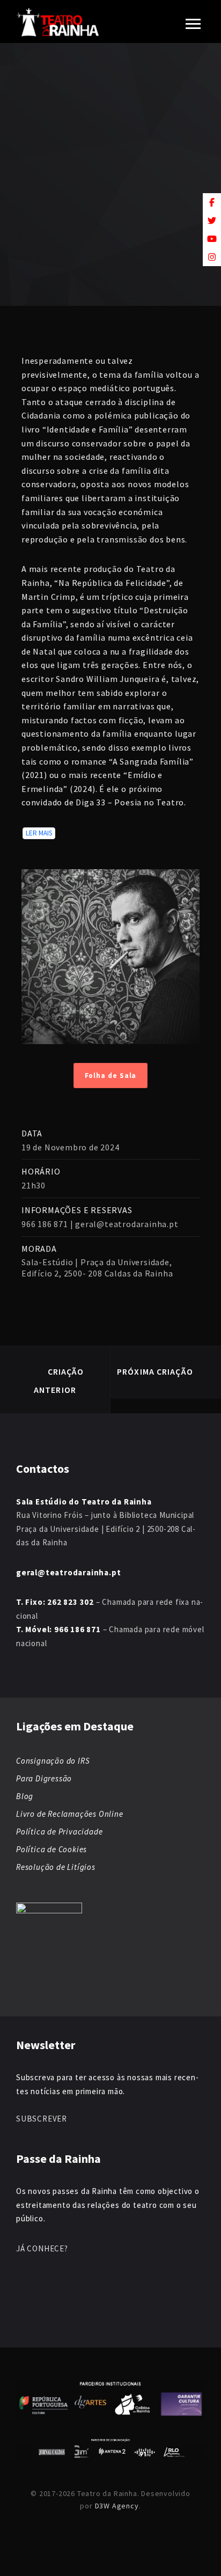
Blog (25, 1796)
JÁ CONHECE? (42, 2248)
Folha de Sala (111, 1076)
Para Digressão (44, 1778)
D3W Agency (117, 2506)
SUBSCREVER (42, 2119)
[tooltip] (212, 202)
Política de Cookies (51, 1849)
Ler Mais (39, 833)
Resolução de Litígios (56, 1867)
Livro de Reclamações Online (70, 1814)
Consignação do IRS (53, 1761)
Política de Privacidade (59, 1832)
